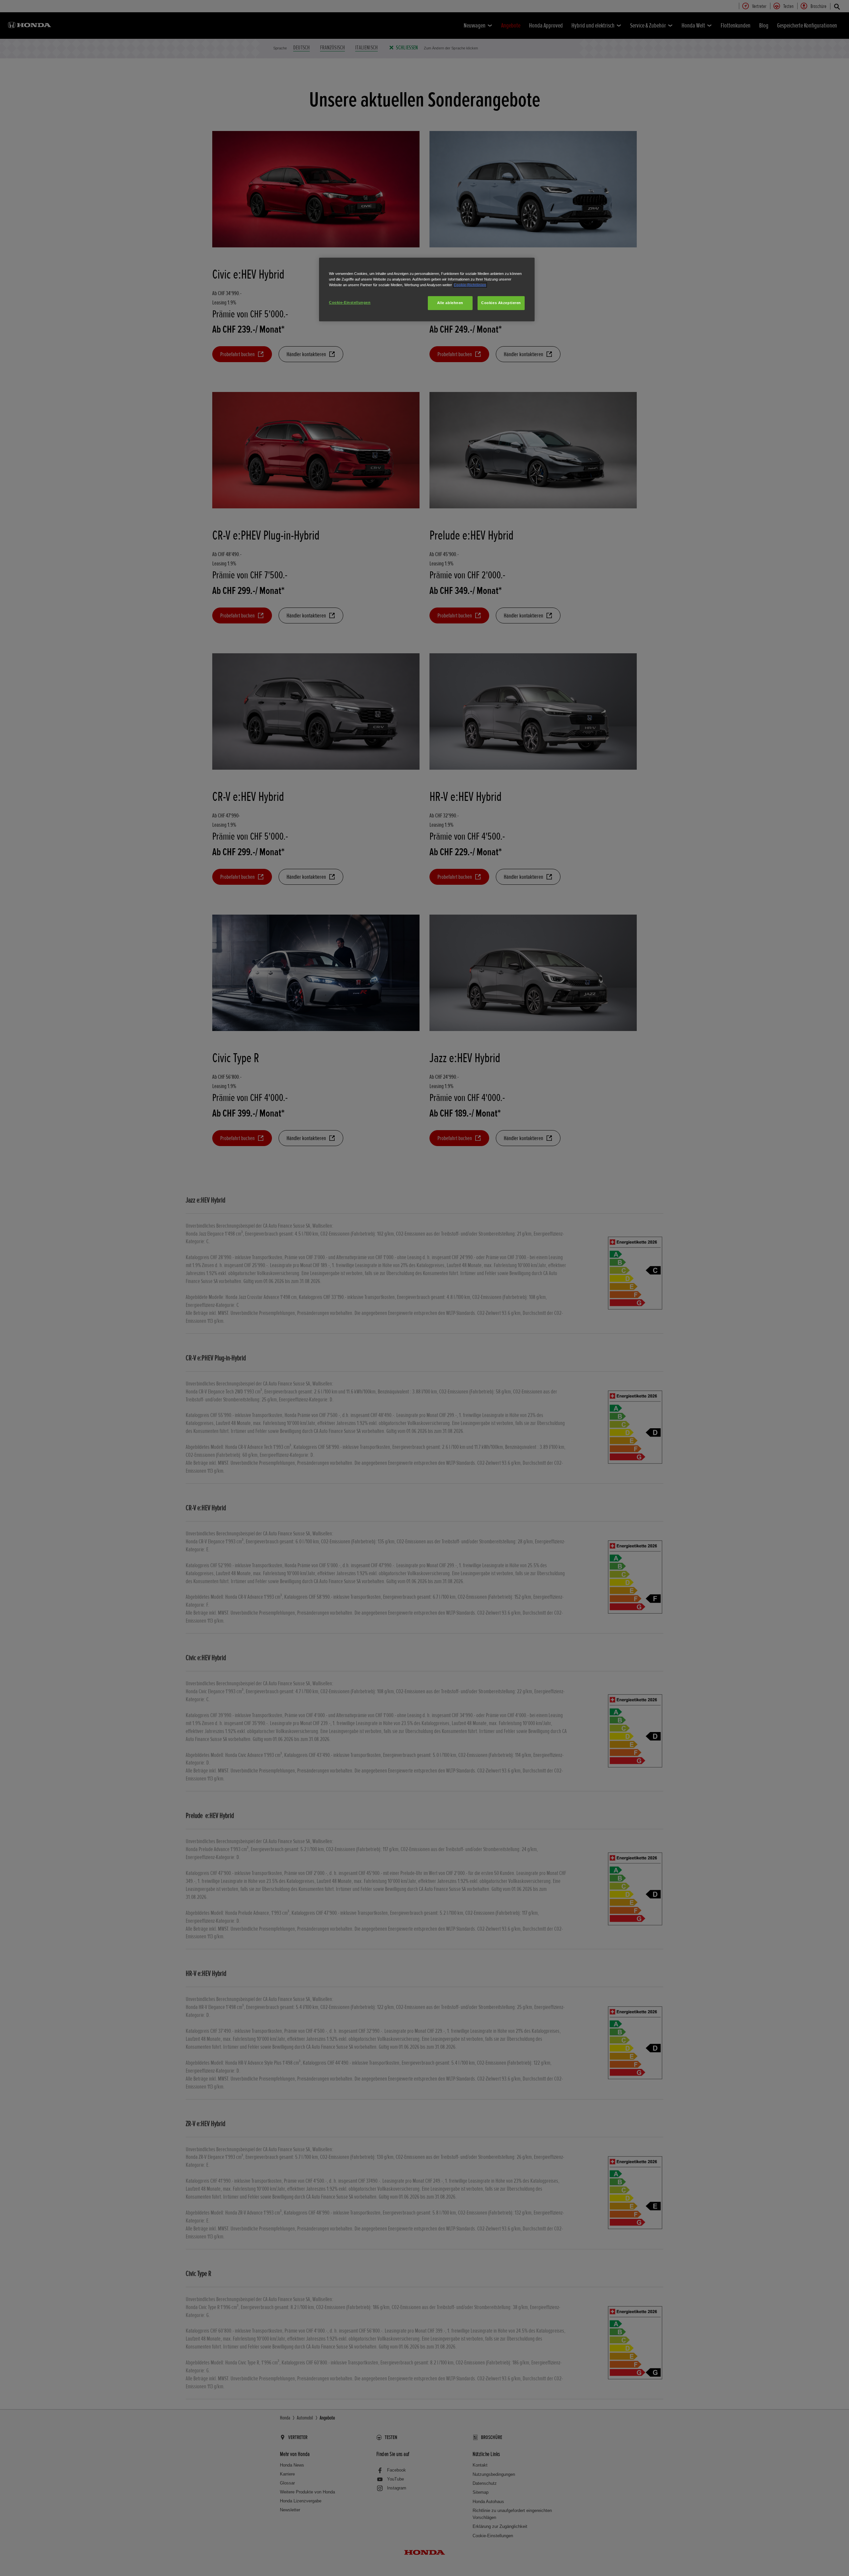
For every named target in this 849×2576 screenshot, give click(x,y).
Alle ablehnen (450, 303)
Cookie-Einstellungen (350, 302)
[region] (427, 290)
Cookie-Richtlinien (470, 285)
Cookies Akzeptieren (501, 303)
